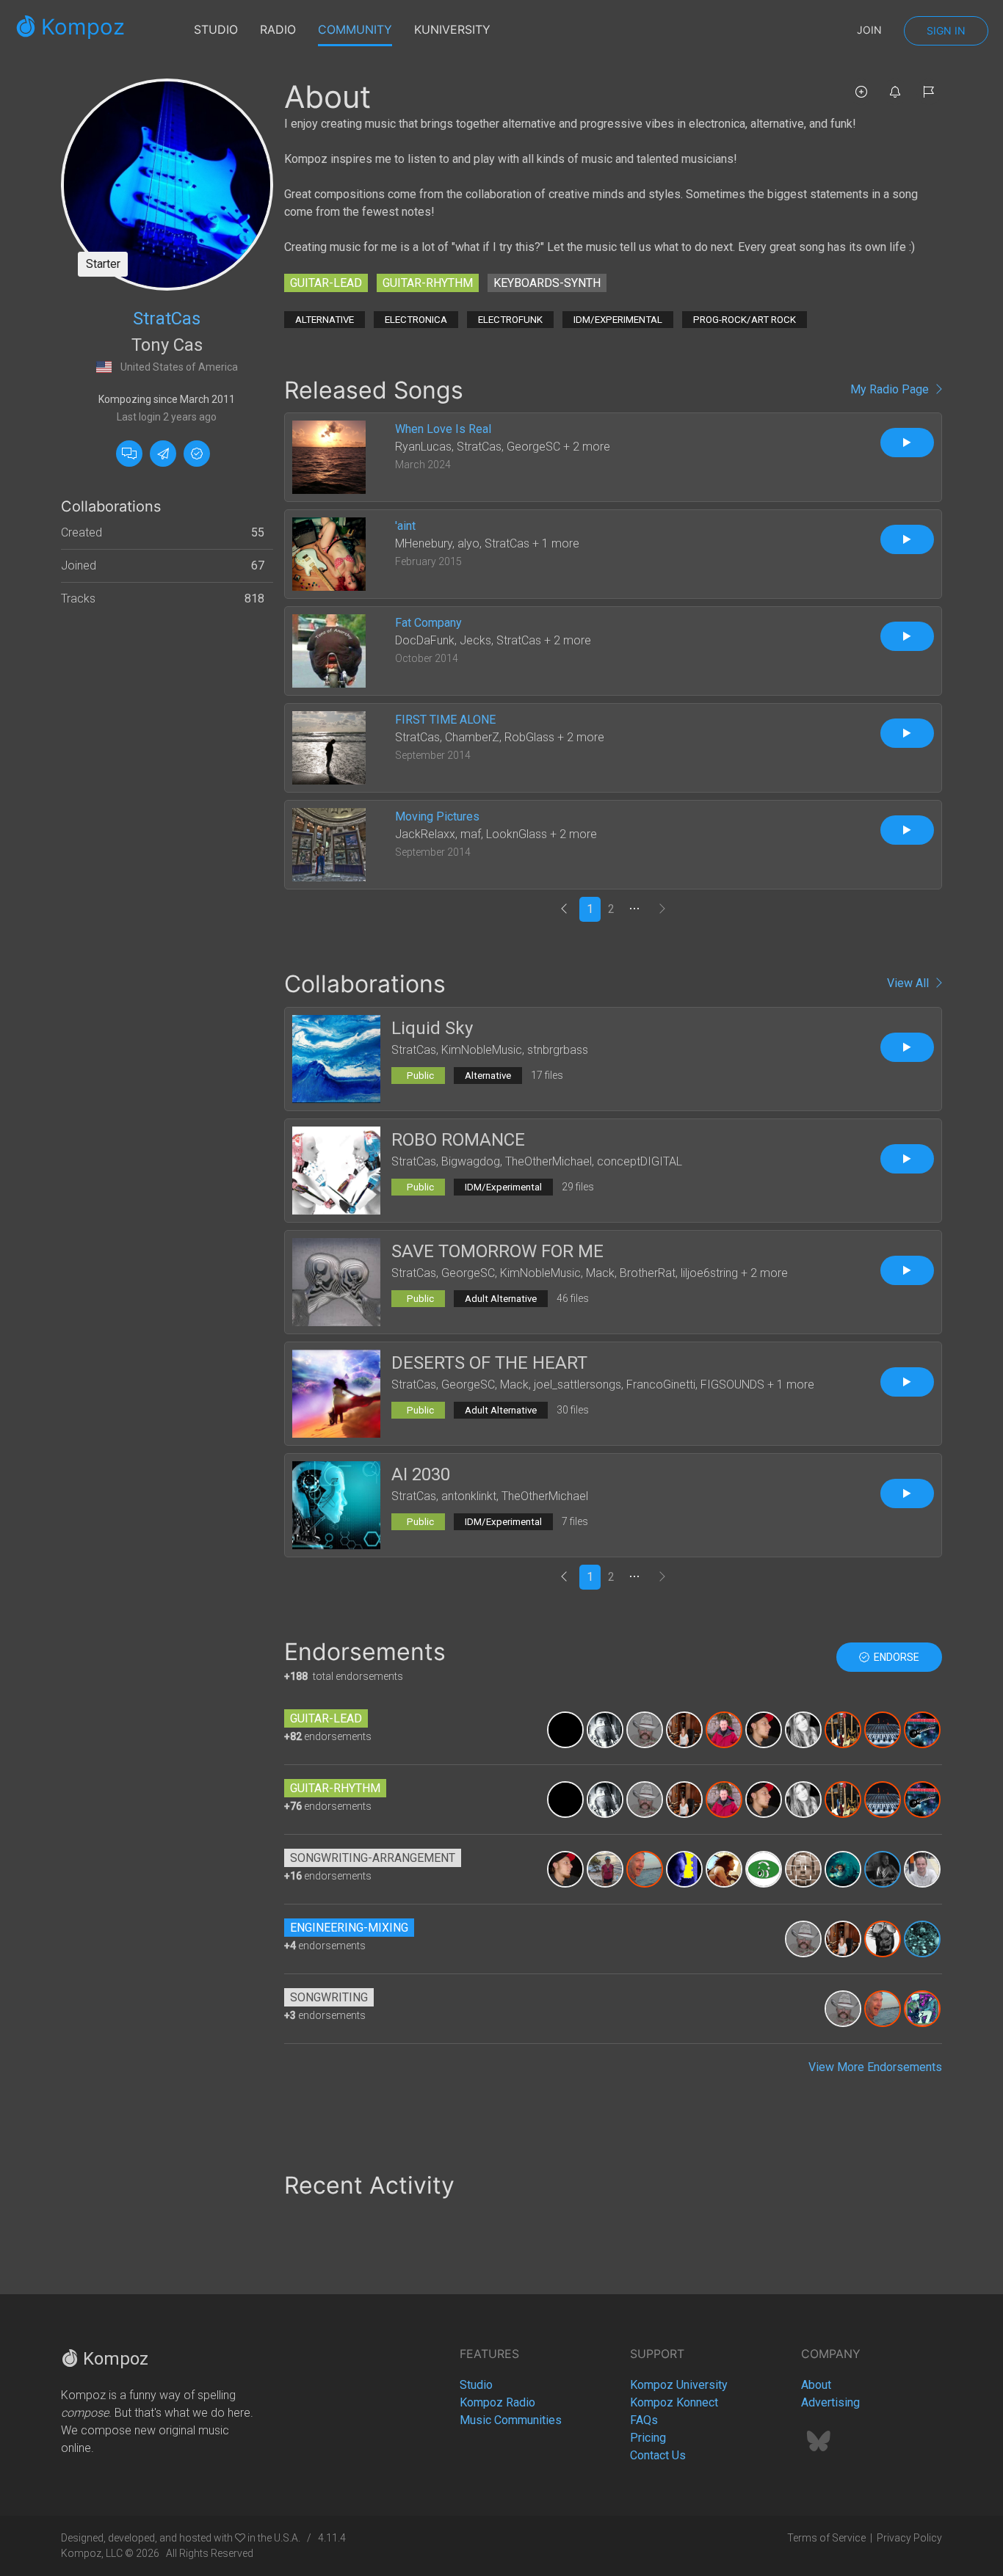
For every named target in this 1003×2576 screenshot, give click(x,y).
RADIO (278, 29)
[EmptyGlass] (922, 1868)
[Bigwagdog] (645, 1729)
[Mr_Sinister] (883, 1868)
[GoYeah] (883, 1729)
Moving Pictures (437, 816)
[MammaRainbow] (803, 1729)
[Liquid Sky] (336, 1058)
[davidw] (764, 1868)
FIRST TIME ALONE (445, 720)
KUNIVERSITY (452, 29)
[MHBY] (922, 1729)
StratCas (167, 319)
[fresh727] (843, 1868)
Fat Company (428, 623)
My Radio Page (892, 389)
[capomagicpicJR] (803, 1868)
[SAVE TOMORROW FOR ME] (336, 1281)
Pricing (648, 2438)
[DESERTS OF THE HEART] (336, 1393)
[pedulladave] (645, 1868)
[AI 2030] (336, 1504)
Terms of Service (826, 2538)
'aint (405, 526)
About (816, 2385)
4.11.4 (332, 2538)
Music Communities (511, 2420)
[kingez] (724, 1868)
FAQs (644, 2420)
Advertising (830, 2402)
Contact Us (658, 2455)
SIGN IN (946, 30)
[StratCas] (167, 184)
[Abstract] (684, 1868)
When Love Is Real (443, 429)
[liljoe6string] (922, 2008)
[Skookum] (922, 1938)
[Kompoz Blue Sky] (819, 2446)
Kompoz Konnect (674, 2402)
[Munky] (764, 1729)
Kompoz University (679, 2385)
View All (911, 983)
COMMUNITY (355, 29)
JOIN (869, 30)
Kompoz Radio (497, 2402)
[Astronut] (565, 1729)
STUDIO (216, 29)
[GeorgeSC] (843, 1729)
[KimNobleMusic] (605, 1868)
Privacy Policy (909, 2538)
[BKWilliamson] (724, 1729)
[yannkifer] (883, 1938)
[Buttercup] (684, 1729)
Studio (476, 2385)
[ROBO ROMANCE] (336, 1169)
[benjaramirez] (605, 1729)
